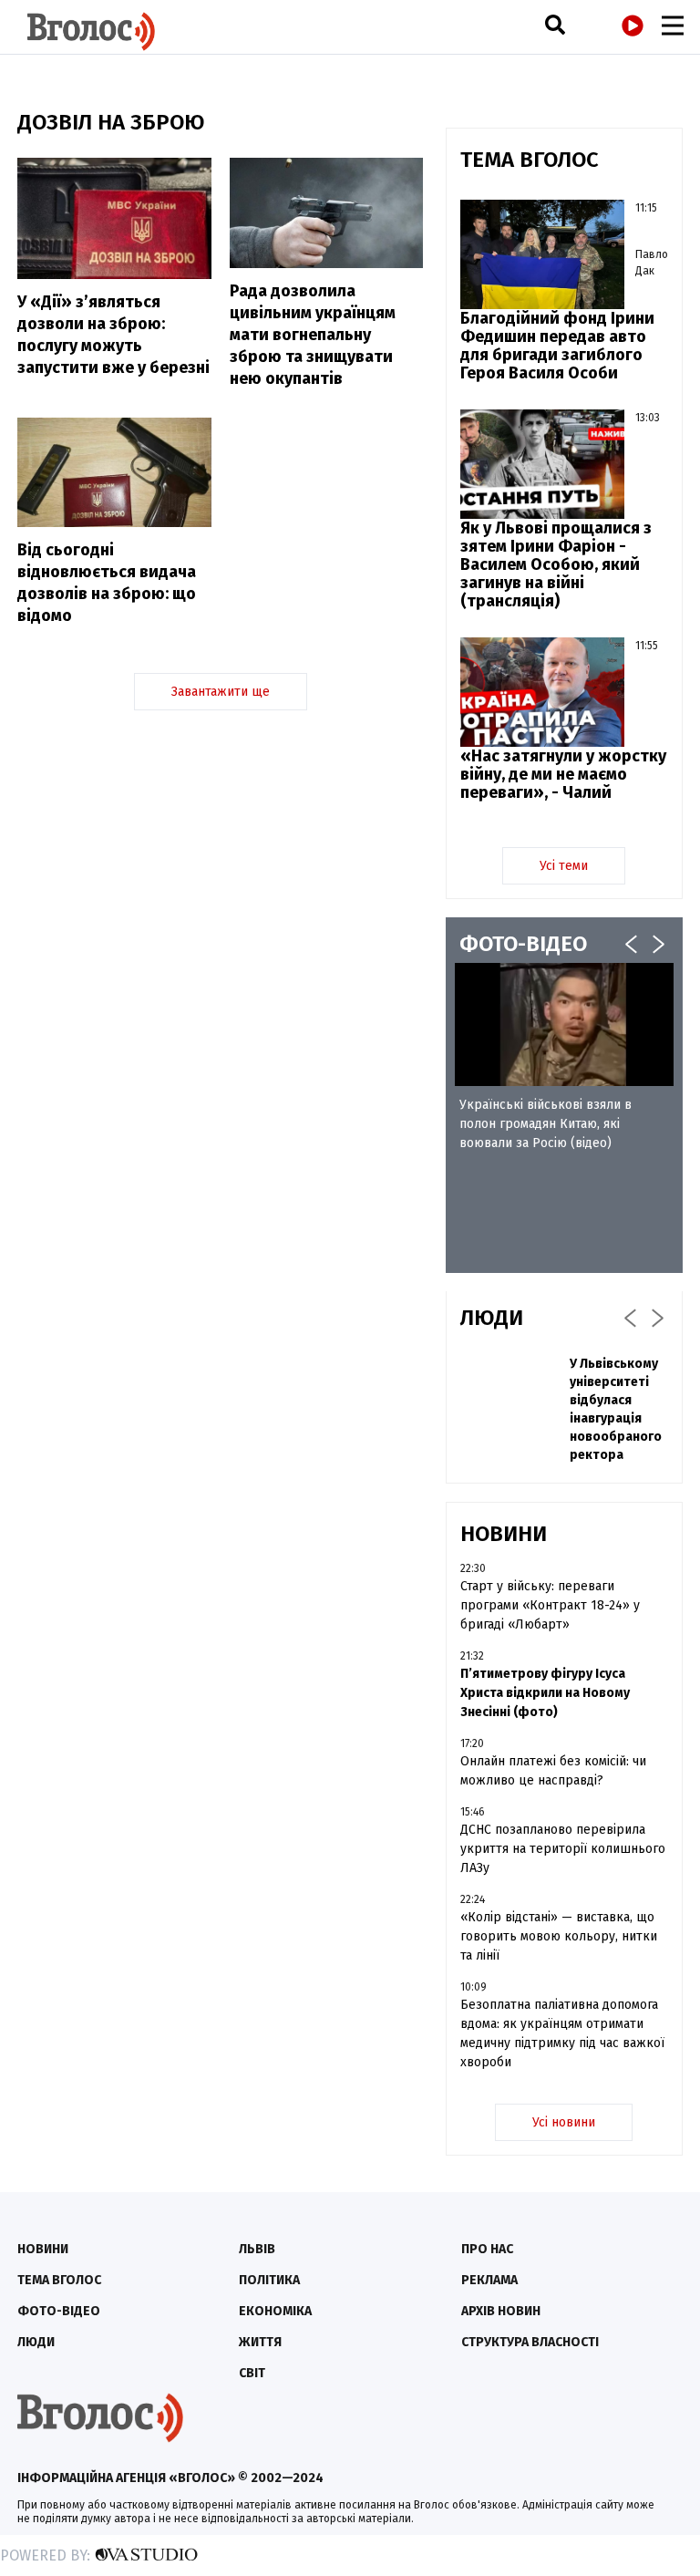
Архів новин (501, 2311)
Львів (257, 2249)
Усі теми (564, 866)
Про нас (487, 2249)
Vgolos (91, 31)
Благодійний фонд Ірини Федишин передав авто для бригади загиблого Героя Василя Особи (557, 346)
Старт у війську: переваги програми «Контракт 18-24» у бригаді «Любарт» (550, 1605)
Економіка (275, 2311)
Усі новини (564, 2122)
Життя (260, 2342)
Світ (252, 2373)
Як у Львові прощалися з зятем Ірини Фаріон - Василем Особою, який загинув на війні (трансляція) (556, 564)
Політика (269, 2280)
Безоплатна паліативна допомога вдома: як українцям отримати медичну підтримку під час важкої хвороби (562, 2033)
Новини (43, 2249)
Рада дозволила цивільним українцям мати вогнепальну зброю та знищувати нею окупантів (313, 335)
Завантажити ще (221, 692)
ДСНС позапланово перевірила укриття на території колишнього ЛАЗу (563, 1849)
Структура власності (530, 2342)
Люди (36, 2342)
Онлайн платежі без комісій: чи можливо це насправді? (553, 1771)
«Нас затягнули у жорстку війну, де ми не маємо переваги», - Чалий (563, 774)
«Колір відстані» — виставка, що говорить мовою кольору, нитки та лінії (559, 1936)
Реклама (489, 2280)
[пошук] (555, 24)
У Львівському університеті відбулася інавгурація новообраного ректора (616, 1409)
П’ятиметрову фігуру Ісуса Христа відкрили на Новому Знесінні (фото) (545, 1693)
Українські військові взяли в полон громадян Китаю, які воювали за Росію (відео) (546, 1124)
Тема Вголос (59, 2280)
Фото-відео (59, 2311)
